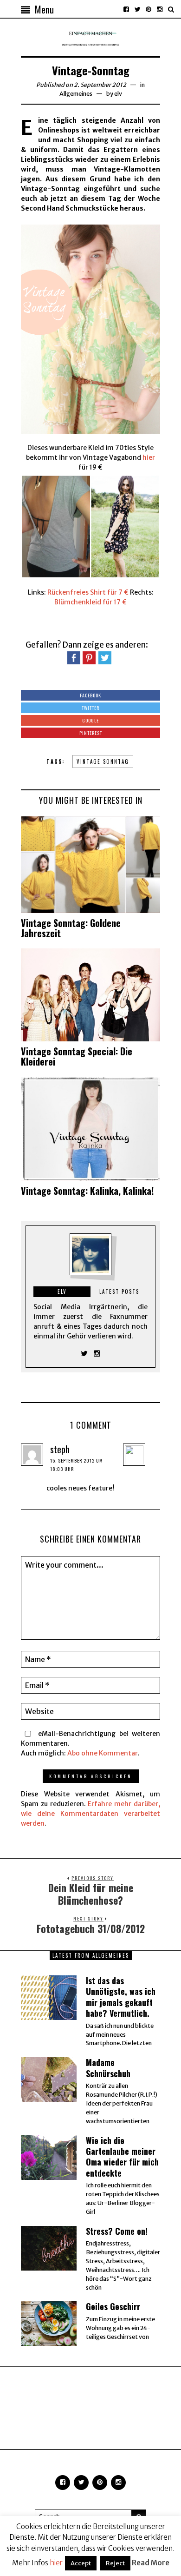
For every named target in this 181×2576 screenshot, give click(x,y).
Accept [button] (81, 2563)
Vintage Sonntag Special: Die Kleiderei (77, 1056)
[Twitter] (137, 9)
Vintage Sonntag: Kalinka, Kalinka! (87, 1191)
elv (118, 94)
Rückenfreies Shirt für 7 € (88, 592)
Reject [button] (115, 2563)
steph (60, 1449)
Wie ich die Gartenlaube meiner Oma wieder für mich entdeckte (122, 2157)
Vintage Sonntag (103, 762)
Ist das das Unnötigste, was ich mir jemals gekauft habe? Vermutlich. (121, 1997)
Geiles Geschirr (113, 2306)
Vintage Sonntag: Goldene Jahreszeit (71, 928)
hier (149, 457)
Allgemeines (76, 94)
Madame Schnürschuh (108, 2068)
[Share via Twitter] (105, 657)
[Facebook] (126, 9)
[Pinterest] (149, 9)
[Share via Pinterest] (89, 657)
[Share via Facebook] (74, 657)
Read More (151, 2563)
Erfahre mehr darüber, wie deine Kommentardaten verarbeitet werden (90, 1814)
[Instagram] (160, 9)
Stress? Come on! (117, 2231)
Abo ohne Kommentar (103, 1753)
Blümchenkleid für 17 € (90, 602)
